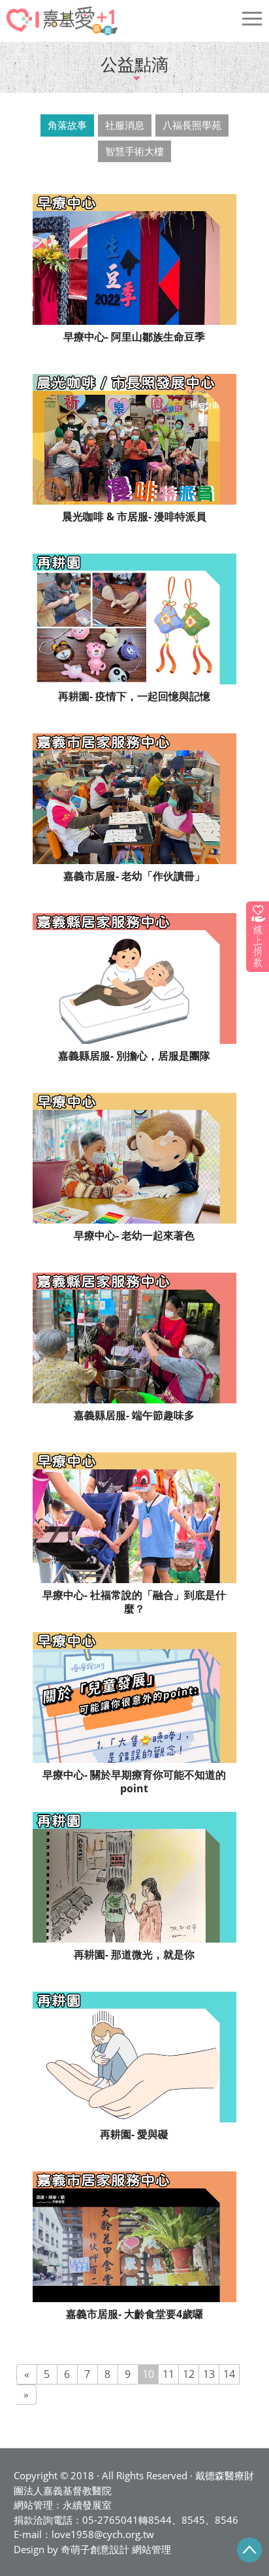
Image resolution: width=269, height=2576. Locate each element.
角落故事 (67, 125)
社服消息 (125, 125)
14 (229, 2374)
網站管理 (151, 2549)
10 (148, 2374)
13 (209, 2374)
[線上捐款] (258, 936)
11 (168, 2374)
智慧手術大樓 (134, 151)
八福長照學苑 (192, 125)
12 (189, 2374)
